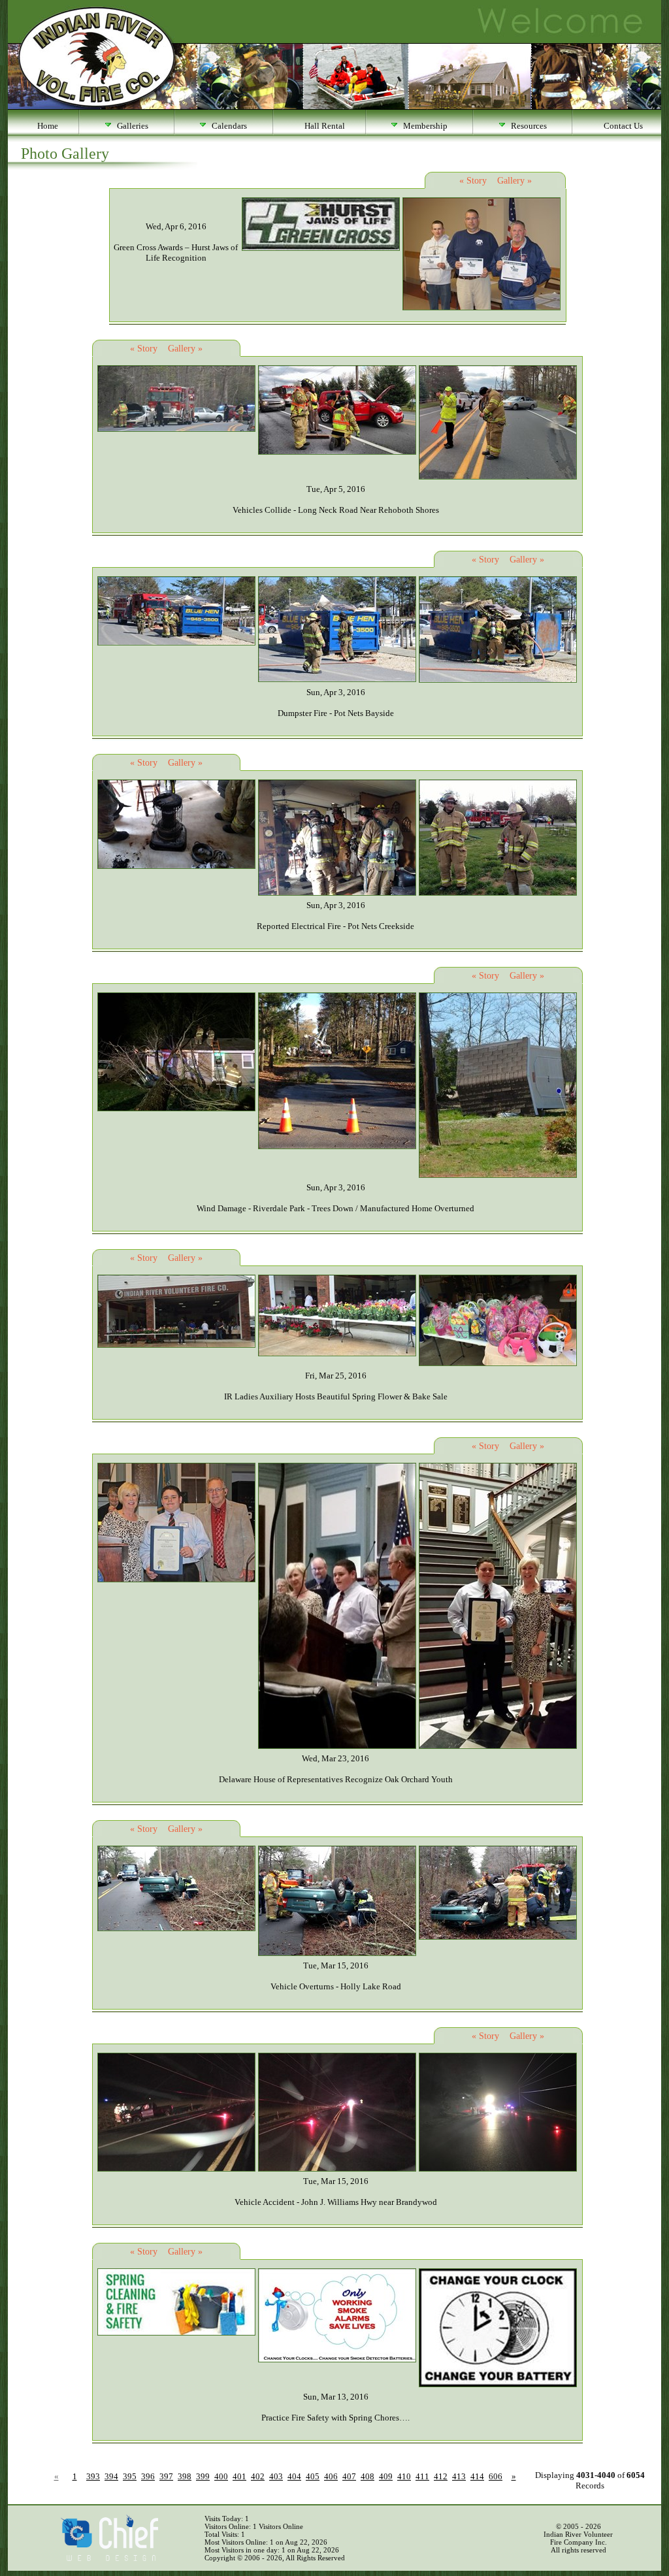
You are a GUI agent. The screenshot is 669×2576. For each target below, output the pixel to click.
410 (404, 2476)
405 (313, 2476)
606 (496, 2476)
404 (294, 2476)
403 (276, 2476)
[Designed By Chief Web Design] (109, 2558)
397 (166, 2476)
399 (203, 2476)
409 (386, 2476)
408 (367, 2476)
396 (148, 2476)
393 (93, 2476)
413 (459, 2476)
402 (258, 2476)
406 (331, 2476)
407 (349, 2476)
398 (185, 2476)
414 (477, 2476)
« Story (473, 181)
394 (111, 2476)
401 (239, 2476)
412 (441, 2476)
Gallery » (514, 181)
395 (130, 2476)
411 (422, 2476)
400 (221, 2476)
